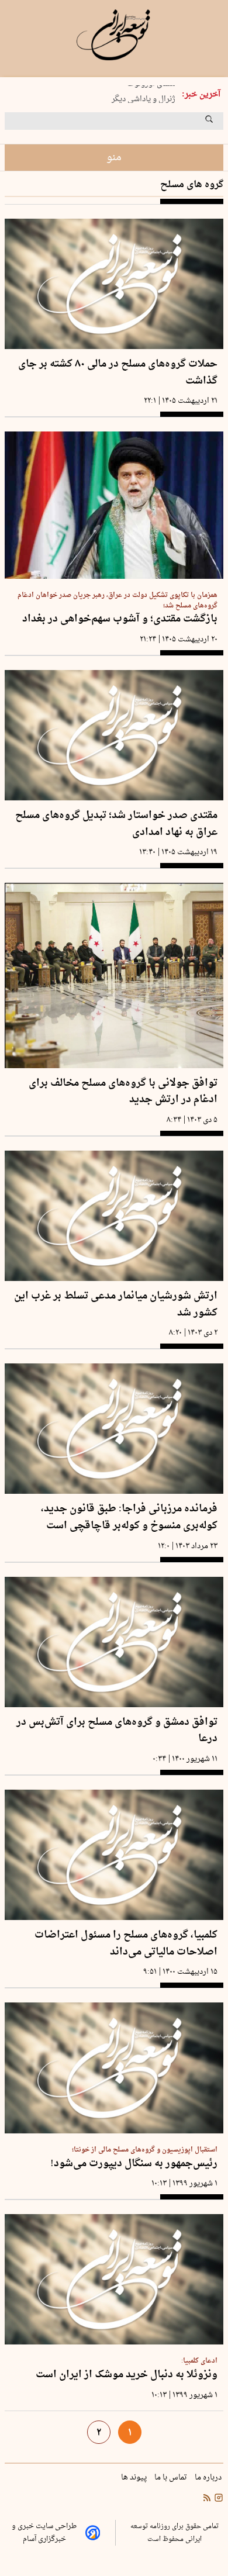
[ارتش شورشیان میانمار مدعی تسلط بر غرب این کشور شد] (114, 1216)
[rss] (207, 2499)
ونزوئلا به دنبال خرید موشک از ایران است (127, 2375)
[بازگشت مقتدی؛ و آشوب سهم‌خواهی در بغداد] (114, 505)
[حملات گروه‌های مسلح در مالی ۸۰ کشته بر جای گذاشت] (114, 284)
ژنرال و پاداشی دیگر (144, 95)
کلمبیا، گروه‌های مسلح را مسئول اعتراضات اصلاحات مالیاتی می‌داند (126, 1944)
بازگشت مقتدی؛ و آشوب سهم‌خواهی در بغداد (120, 619)
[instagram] (217, 2499)
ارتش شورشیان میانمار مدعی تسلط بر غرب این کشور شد (116, 1305)
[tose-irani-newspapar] (114, 35)
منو (114, 158)
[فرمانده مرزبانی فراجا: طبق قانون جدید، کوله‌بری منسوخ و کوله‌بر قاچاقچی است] (114, 1429)
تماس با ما (172, 2478)
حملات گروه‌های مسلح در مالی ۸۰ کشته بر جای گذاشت (118, 373)
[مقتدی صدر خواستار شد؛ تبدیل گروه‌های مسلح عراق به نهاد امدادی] (114, 735)
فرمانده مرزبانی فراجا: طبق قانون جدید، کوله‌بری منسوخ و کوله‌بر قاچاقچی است (129, 1517)
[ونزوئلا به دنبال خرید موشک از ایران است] (114, 2279)
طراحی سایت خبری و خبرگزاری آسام (44, 2533)
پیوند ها (135, 2478)
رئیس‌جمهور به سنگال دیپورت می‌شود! (134, 2164)
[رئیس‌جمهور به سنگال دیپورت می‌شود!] (114, 2068)
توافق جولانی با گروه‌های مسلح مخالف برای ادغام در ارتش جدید (123, 1092)
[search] (220, 123)
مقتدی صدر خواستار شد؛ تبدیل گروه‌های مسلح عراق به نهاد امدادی (116, 824)
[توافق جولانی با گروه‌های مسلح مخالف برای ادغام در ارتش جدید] (114, 975)
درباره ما (209, 2478)
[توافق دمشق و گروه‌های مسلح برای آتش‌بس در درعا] (114, 1642)
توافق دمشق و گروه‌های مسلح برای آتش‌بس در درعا (117, 1731)
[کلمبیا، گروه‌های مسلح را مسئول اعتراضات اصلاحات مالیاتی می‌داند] (114, 1855)
